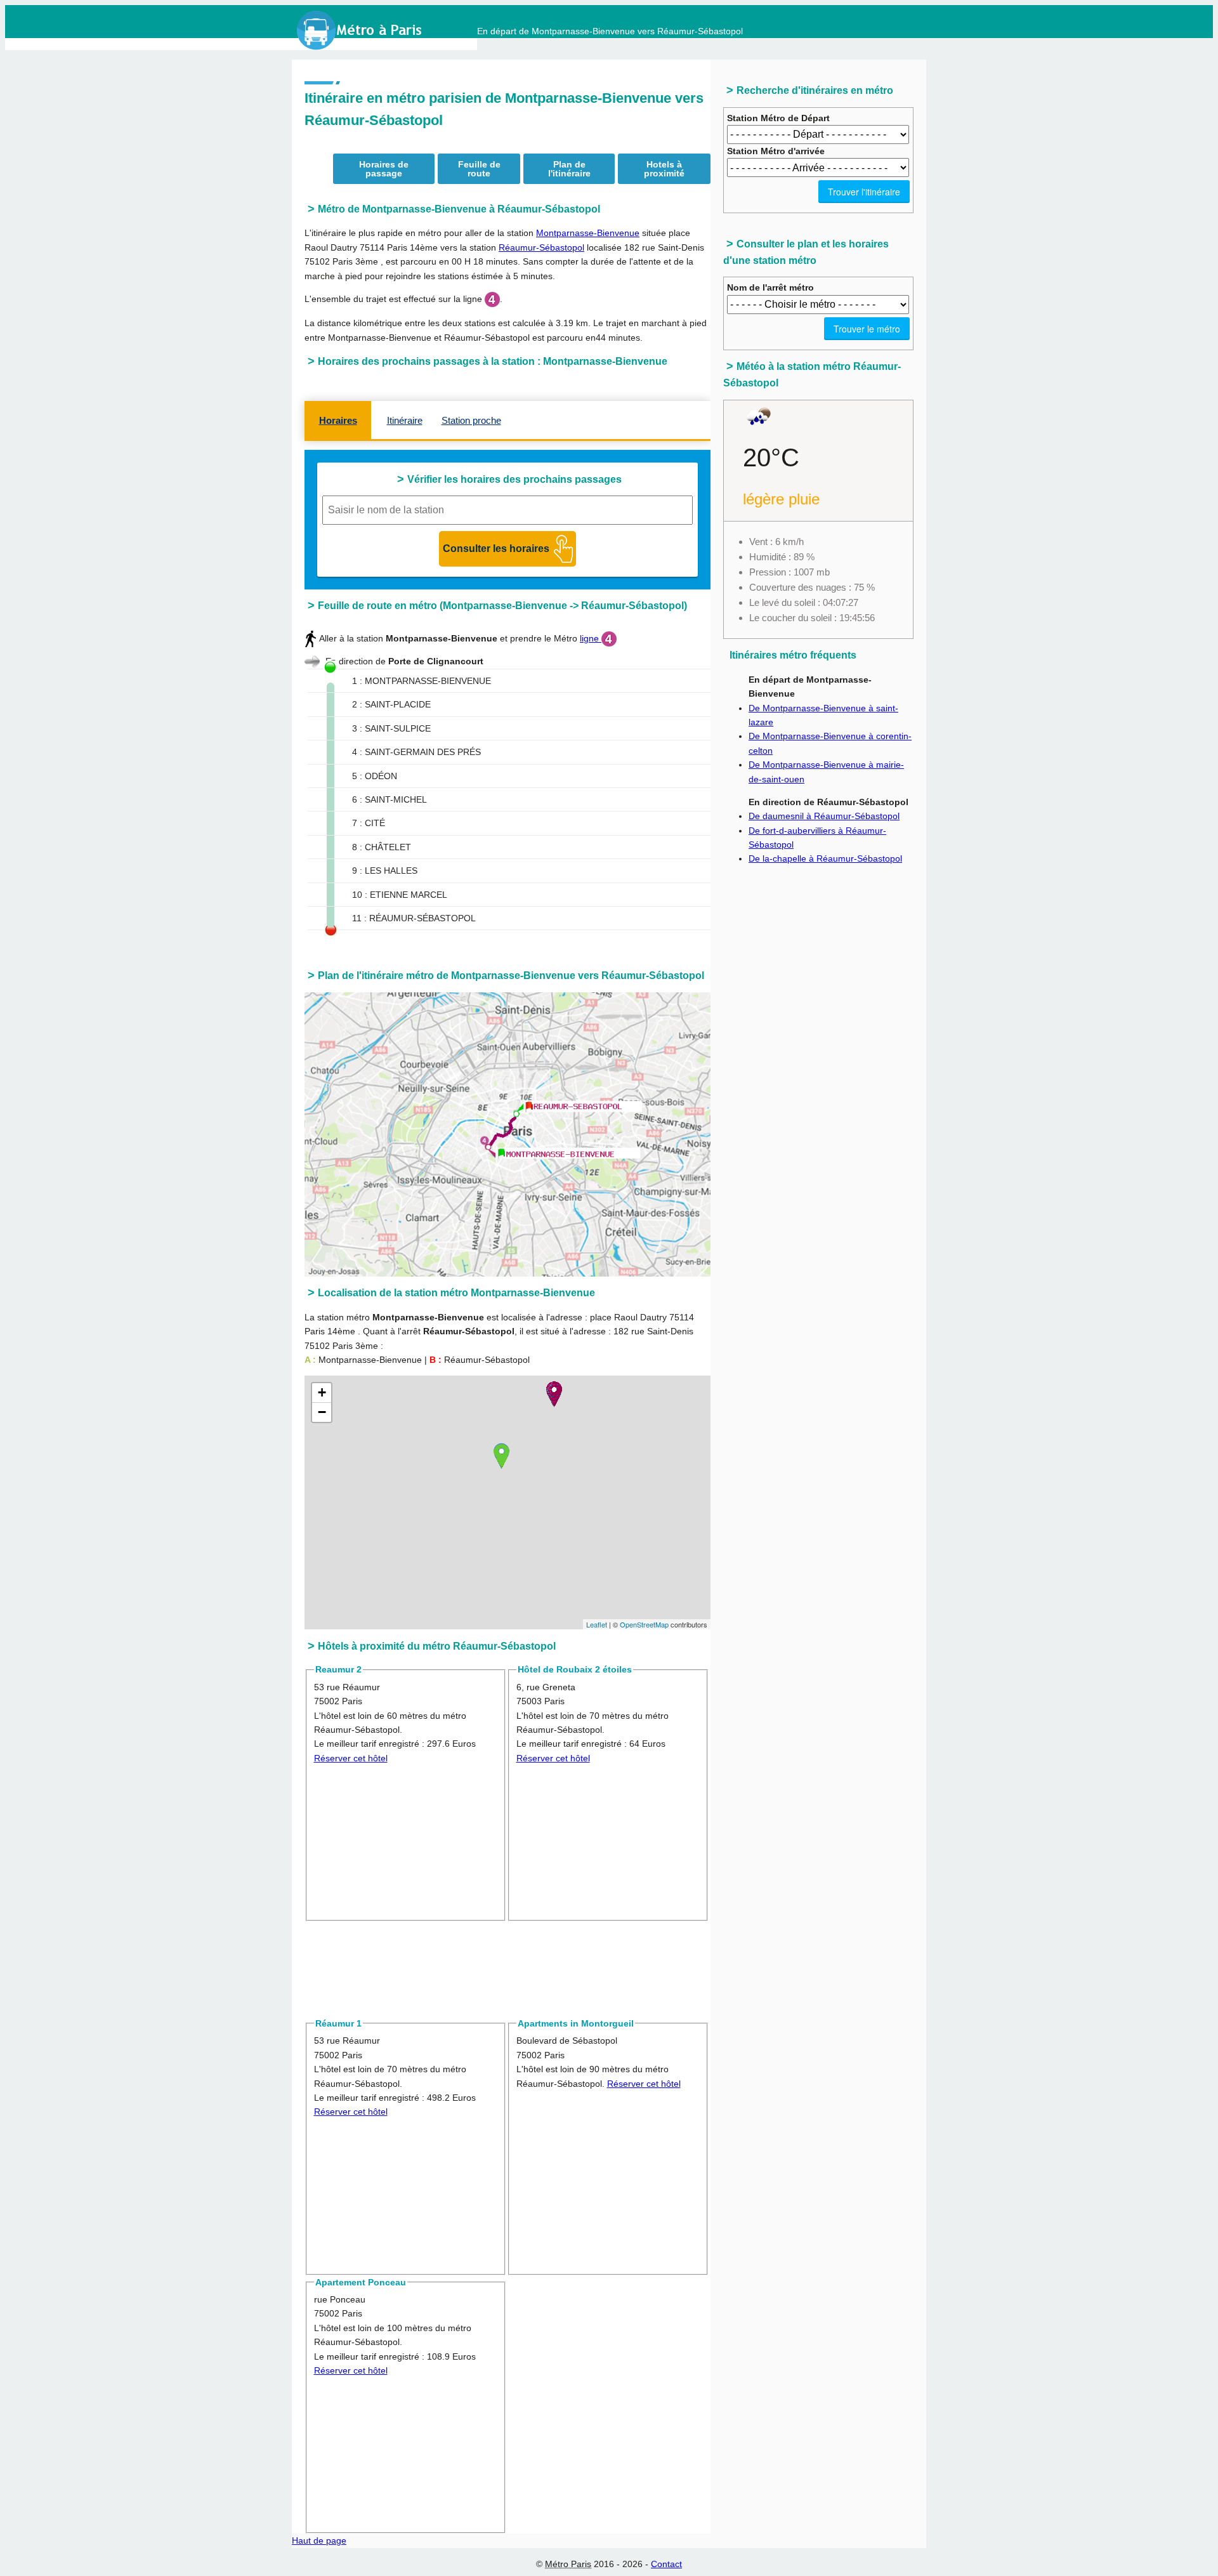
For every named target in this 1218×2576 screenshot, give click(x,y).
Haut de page (319, 2540)
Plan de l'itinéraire (569, 169)
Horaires (338, 420)
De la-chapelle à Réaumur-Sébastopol (825, 858)
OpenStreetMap (644, 1624)
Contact (666, 2564)
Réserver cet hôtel (351, 1758)
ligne (591, 638)
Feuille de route (479, 169)
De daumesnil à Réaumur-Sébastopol (824, 816)
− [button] (322, 1412)
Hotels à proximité (664, 169)
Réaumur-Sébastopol (541, 247)
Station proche (471, 420)
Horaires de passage (384, 169)
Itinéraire (405, 420)
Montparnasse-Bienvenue (588, 233)
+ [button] (322, 1392)
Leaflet (597, 1624)
